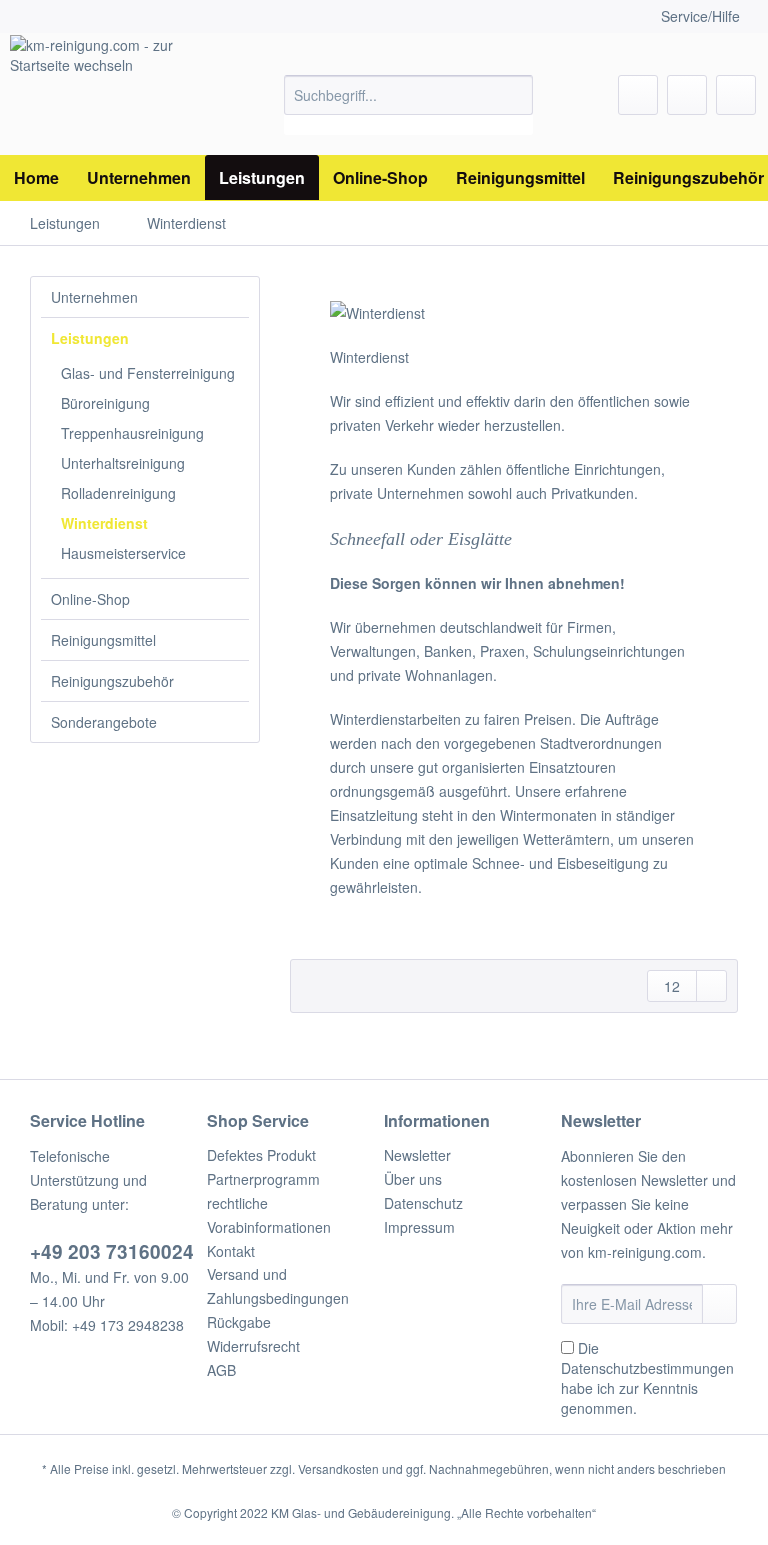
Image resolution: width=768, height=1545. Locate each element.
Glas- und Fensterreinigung (148, 373)
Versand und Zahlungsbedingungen (278, 1286)
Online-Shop (90, 599)
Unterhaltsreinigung (123, 463)
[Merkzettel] (638, 95)
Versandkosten (338, 1468)
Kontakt (231, 1251)
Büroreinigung (105, 403)
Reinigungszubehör (112, 681)
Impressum (419, 1227)
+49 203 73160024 (112, 1251)
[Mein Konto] (687, 95)
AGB (221, 1370)
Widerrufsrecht (253, 1346)
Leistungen (90, 338)
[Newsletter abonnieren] (719, 1304)
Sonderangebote (104, 722)
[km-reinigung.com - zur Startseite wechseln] (116, 95)
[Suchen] (514, 95)
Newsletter (417, 1155)
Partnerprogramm (263, 1179)
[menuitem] (409, 105)
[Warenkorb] (736, 95)
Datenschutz (423, 1203)
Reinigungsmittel (103, 640)
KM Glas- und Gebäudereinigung (361, 1512)
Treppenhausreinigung (132, 433)
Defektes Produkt (261, 1155)
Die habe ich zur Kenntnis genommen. (647, 1378)
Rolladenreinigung (118, 493)
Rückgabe (239, 1322)
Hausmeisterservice (123, 553)
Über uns (413, 1179)
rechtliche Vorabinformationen (269, 1215)
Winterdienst (104, 523)
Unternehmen (94, 297)
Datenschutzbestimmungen (647, 1368)
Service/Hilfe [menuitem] (700, 16)
